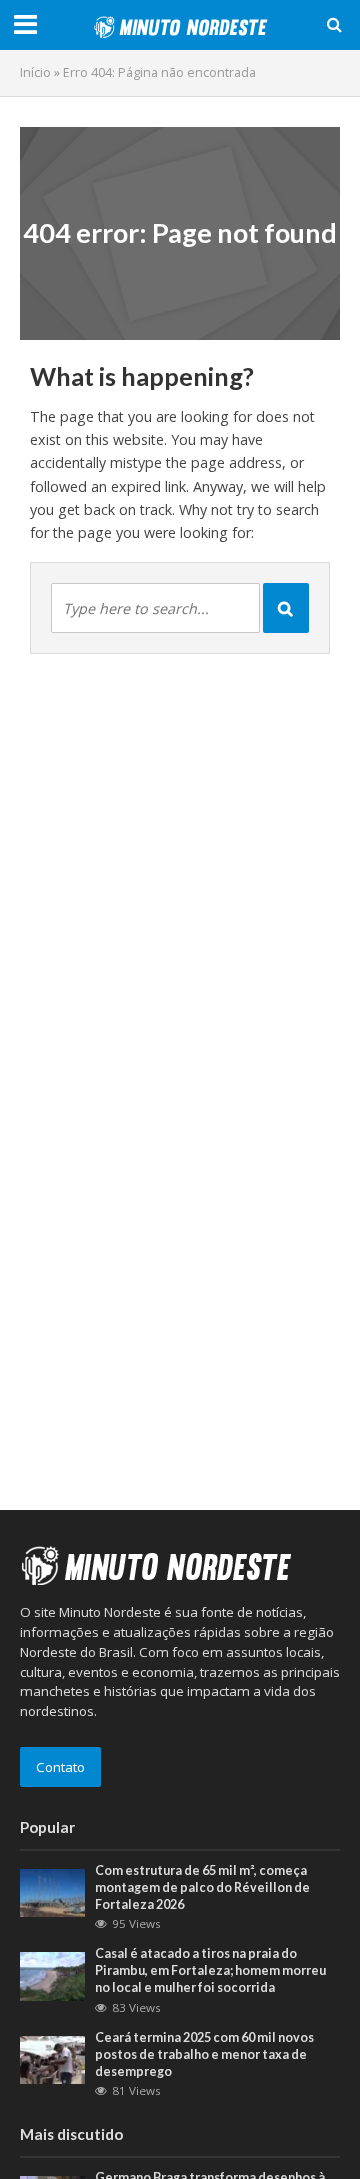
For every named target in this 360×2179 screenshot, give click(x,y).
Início (35, 72)
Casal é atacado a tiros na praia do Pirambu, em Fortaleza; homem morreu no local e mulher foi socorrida (210, 1970)
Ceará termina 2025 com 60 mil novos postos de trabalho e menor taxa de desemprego (204, 2054)
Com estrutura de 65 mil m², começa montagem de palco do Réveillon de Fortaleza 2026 (202, 1887)
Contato (60, 1767)
